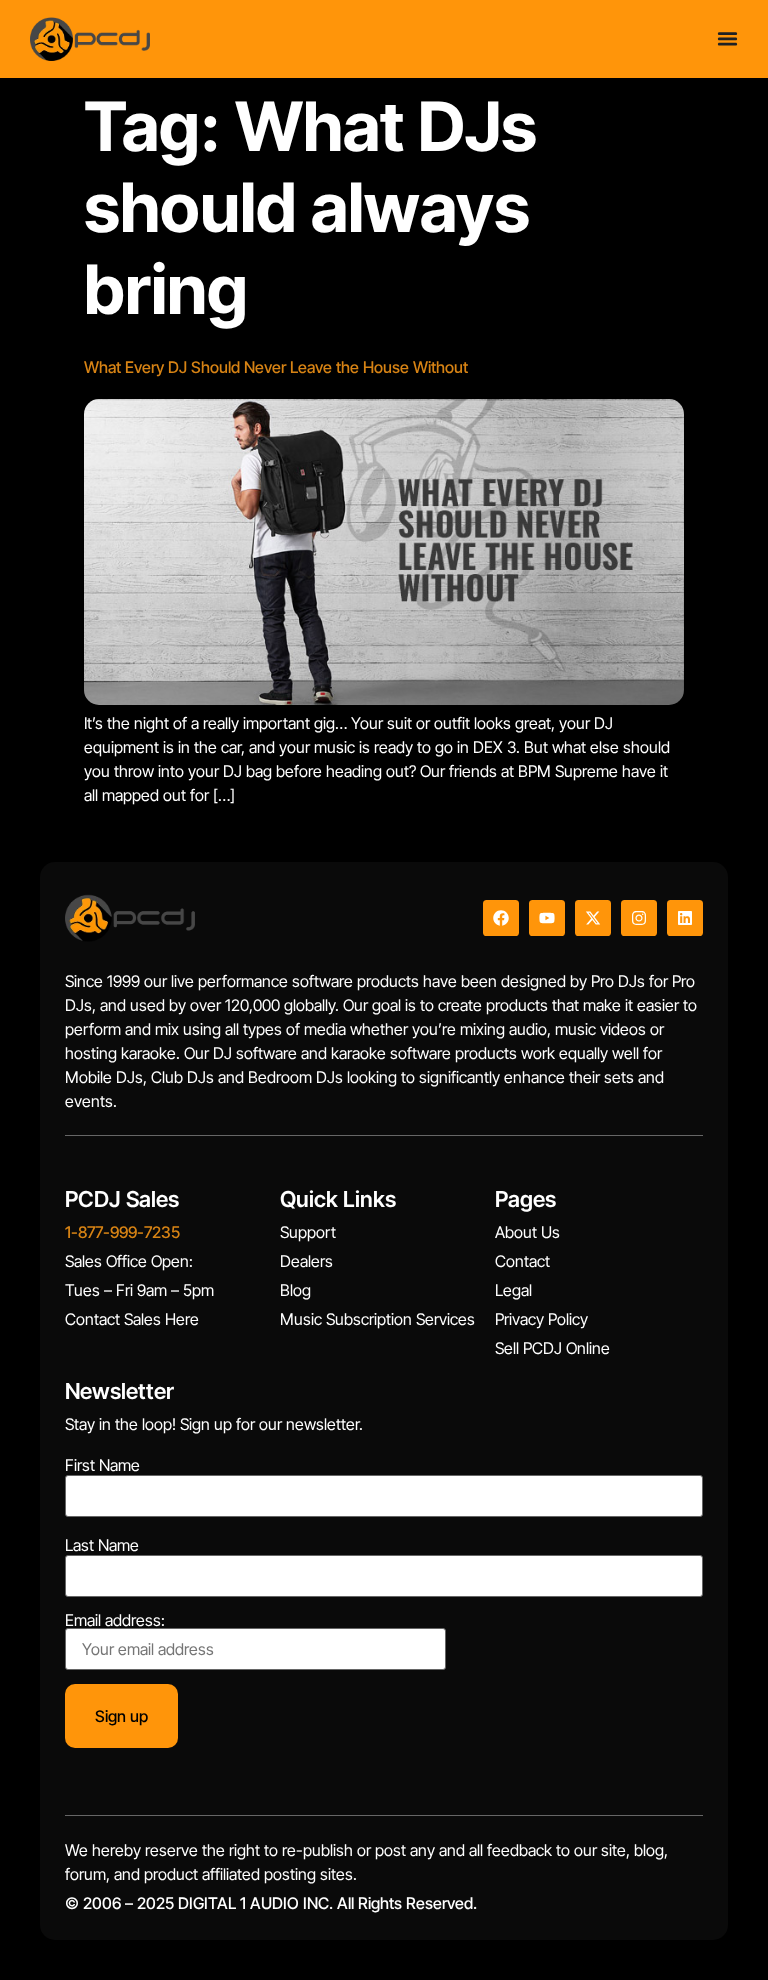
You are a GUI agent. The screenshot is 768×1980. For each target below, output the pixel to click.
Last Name (102, 1545)
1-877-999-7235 (122, 1232)
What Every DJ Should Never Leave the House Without (276, 367)
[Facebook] (501, 918)
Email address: (115, 1621)
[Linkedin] (685, 918)
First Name (102, 1465)
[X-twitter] (593, 918)
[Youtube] (547, 918)
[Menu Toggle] (727, 38)
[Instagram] (639, 918)
